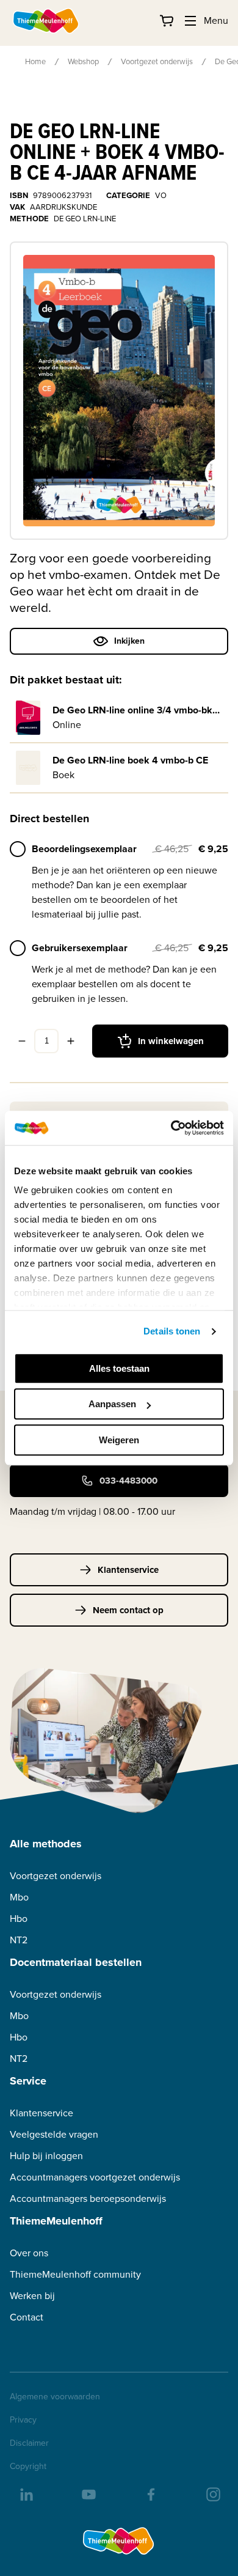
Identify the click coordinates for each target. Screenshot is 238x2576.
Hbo (19, 1919)
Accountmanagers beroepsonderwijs (88, 2199)
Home (35, 61)
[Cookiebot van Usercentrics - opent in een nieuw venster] (171, 1128)
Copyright (28, 2467)
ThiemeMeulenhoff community (75, 2274)
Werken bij (32, 2296)
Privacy (23, 2420)
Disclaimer (29, 2443)
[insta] (212, 2493)
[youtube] (88, 2493)
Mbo (19, 1897)
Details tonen (172, 1331)
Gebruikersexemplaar (80, 948)
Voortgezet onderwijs (157, 61)
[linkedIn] (26, 2493)
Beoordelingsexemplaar (84, 849)
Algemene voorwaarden (55, 2397)
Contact (27, 2317)
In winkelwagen (171, 1041)
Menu (216, 20)
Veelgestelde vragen (54, 2134)
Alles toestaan (119, 1368)
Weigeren (119, 1440)
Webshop (83, 61)
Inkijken (129, 641)
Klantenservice (128, 1570)
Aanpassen (112, 1404)
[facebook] (150, 2493)
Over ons (29, 2253)
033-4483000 (128, 1481)
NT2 (19, 1940)
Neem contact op (128, 1610)
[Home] (46, 21)
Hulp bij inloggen (46, 2156)
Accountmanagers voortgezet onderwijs (95, 2177)
